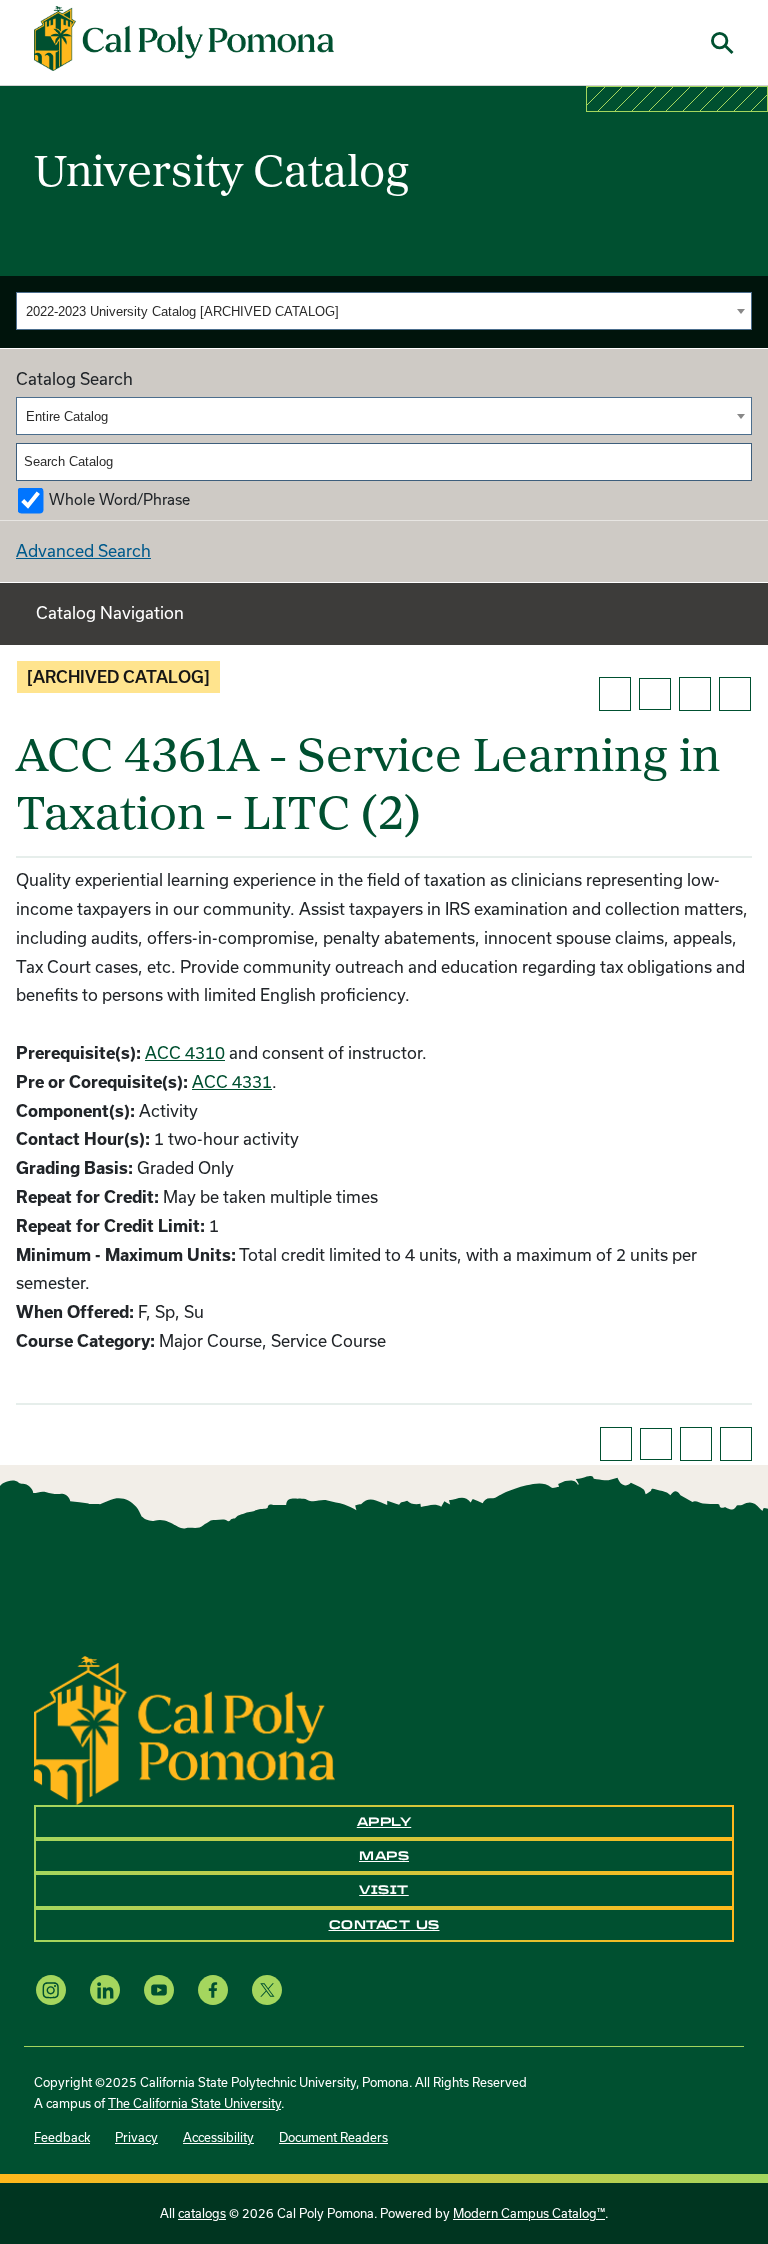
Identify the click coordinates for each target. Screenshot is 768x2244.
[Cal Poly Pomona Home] (184, 39)
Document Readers (333, 2137)
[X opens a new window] (267, 1989)
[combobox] (384, 311)
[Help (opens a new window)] (735, 694)
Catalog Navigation (110, 612)
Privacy (136, 2137)
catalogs (202, 2213)
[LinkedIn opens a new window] (105, 1989)
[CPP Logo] (184, 1727)
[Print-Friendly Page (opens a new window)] (695, 694)
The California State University (194, 2103)
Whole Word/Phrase (119, 499)
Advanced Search (83, 550)
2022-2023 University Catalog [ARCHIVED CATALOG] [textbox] (182, 311)
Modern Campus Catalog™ (529, 2213)
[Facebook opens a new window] (213, 1989)
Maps (384, 1856)
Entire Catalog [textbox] (67, 416)
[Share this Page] (655, 694)
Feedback (62, 2137)
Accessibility (218, 2137)
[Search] (738, 462)
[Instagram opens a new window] (51, 1989)
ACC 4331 (232, 1081)
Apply (384, 1822)
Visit (384, 1890)
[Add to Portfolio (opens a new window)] (615, 694)
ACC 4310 (185, 1052)
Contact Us (384, 1925)
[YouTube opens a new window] (159, 1989)
